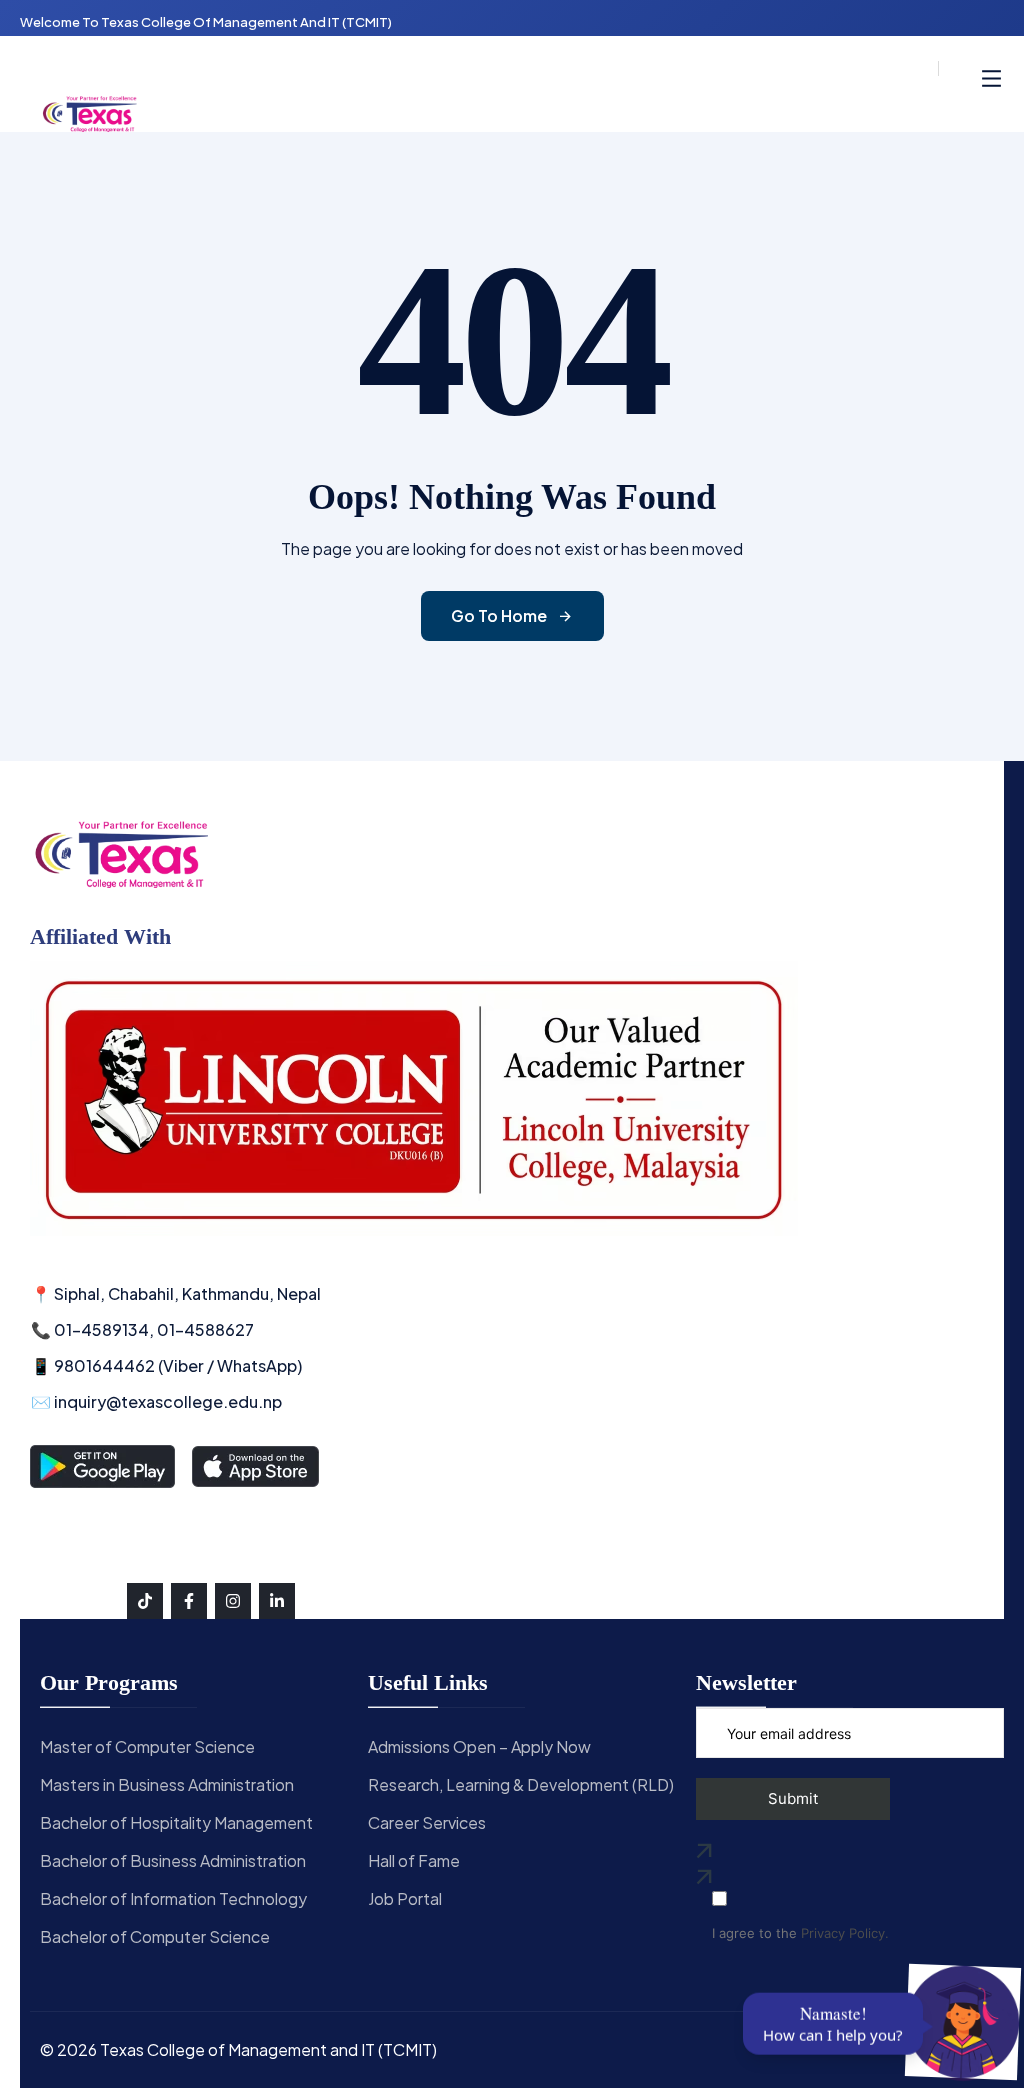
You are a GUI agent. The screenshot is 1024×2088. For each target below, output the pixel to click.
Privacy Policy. (845, 1933)
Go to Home (499, 615)
